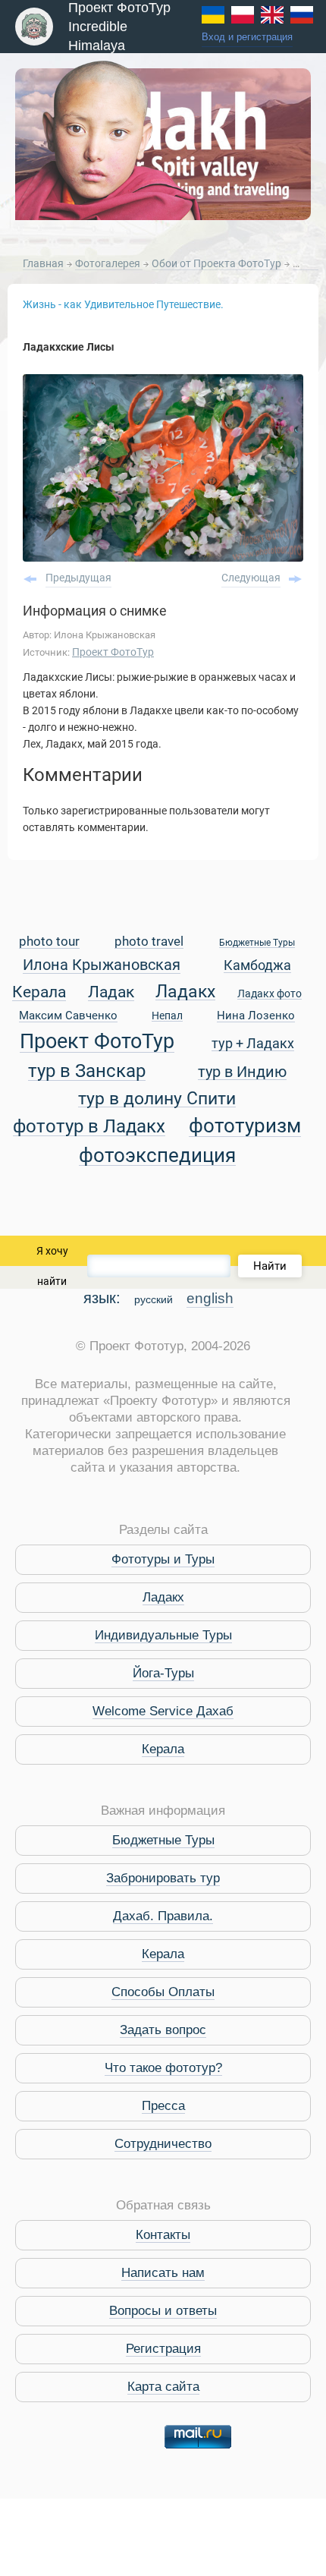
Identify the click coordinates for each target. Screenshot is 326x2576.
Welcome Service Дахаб (163, 1711)
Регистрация (163, 2349)
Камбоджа (257, 966)
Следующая (251, 578)
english (210, 1298)
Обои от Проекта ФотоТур (218, 263)
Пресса (163, 2106)
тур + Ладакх (253, 1044)
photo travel (149, 942)
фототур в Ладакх (89, 1127)
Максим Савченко (68, 1016)
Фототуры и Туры (163, 1559)
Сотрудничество (163, 2144)
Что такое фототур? (163, 2068)
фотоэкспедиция (157, 1156)
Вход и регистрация (247, 37)
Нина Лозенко (256, 1016)
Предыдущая (78, 578)
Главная (43, 263)
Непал (167, 1016)
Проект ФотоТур (113, 652)
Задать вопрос (163, 2030)
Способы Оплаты (163, 1992)
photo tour (49, 942)
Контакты (163, 2235)
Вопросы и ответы (163, 2311)
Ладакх (185, 992)
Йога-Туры (163, 1673)
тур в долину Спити (157, 1099)
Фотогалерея (109, 263)
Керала (39, 993)
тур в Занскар (87, 1071)
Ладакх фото (270, 994)
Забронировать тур (163, 1878)
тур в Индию (242, 1073)
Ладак (111, 993)
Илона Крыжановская (102, 966)
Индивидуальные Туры (163, 1635)
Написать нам (163, 2273)
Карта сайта (163, 2387)
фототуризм (245, 1127)
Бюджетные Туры (257, 943)
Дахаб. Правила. (163, 1916)
